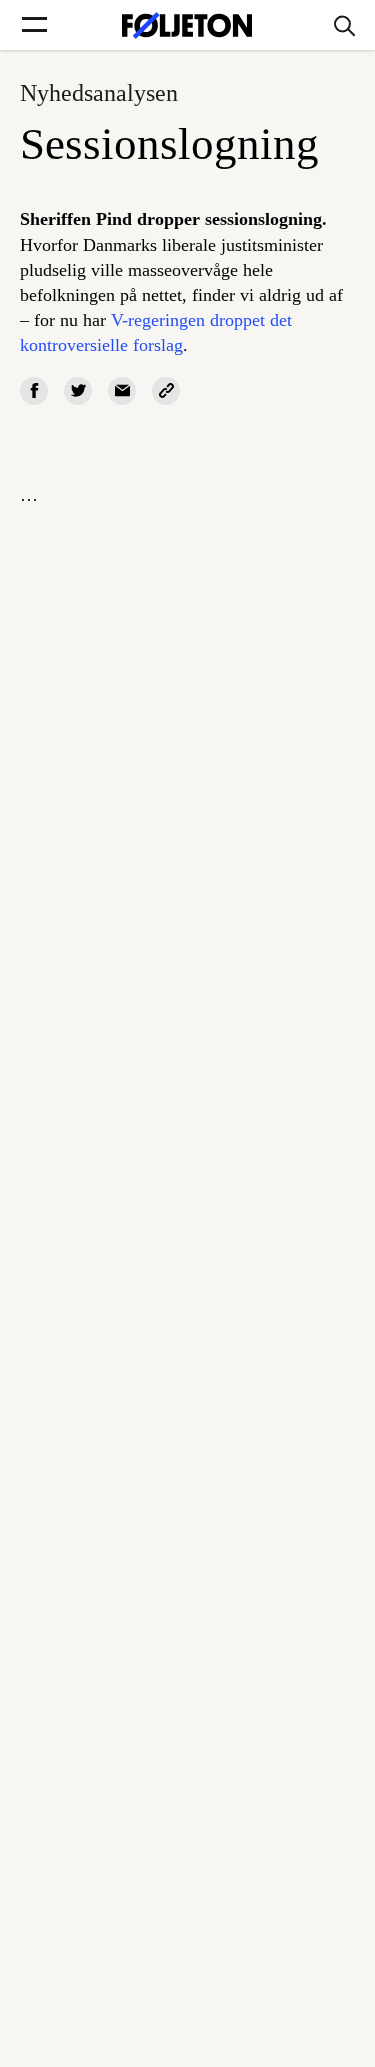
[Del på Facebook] (34, 391)
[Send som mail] (122, 391)
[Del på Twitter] (78, 391)
